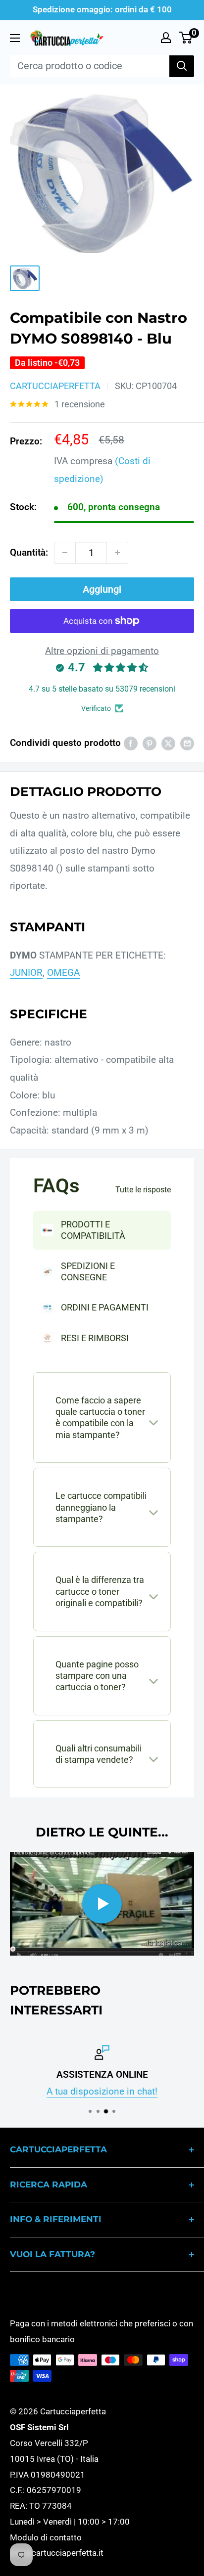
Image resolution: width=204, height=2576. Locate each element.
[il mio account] (166, 38)
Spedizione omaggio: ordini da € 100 (102, 9)
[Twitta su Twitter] (168, 743)
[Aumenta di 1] (117, 553)
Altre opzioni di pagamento (102, 651)
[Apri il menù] (15, 38)
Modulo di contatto (46, 2537)
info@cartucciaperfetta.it (57, 2553)
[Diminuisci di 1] (65, 553)
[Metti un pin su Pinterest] (150, 743)
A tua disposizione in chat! (102, 2091)
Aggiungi (102, 589)
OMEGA (63, 973)
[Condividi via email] (187, 743)
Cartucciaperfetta (55, 386)
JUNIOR (26, 973)
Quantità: (29, 552)
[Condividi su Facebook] (131, 743)
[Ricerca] (182, 66)
